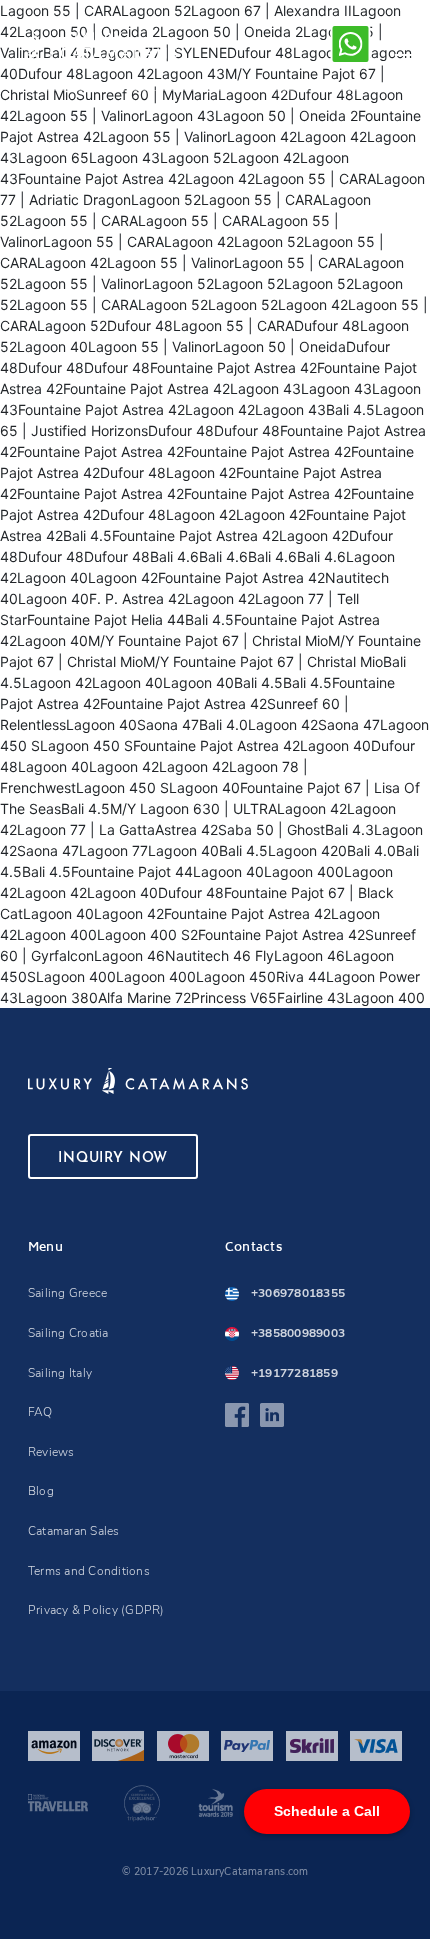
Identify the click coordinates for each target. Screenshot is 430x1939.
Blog (41, 1491)
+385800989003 (298, 1333)
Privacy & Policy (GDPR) (96, 1610)
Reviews (51, 1452)
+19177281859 (294, 1373)
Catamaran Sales (74, 1531)
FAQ (40, 1412)
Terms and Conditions (89, 1571)
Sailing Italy (60, 1373)
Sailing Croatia (68, 1333)
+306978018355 (298, 1293)
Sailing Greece (67, 1293)
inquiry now (113, 1158)
